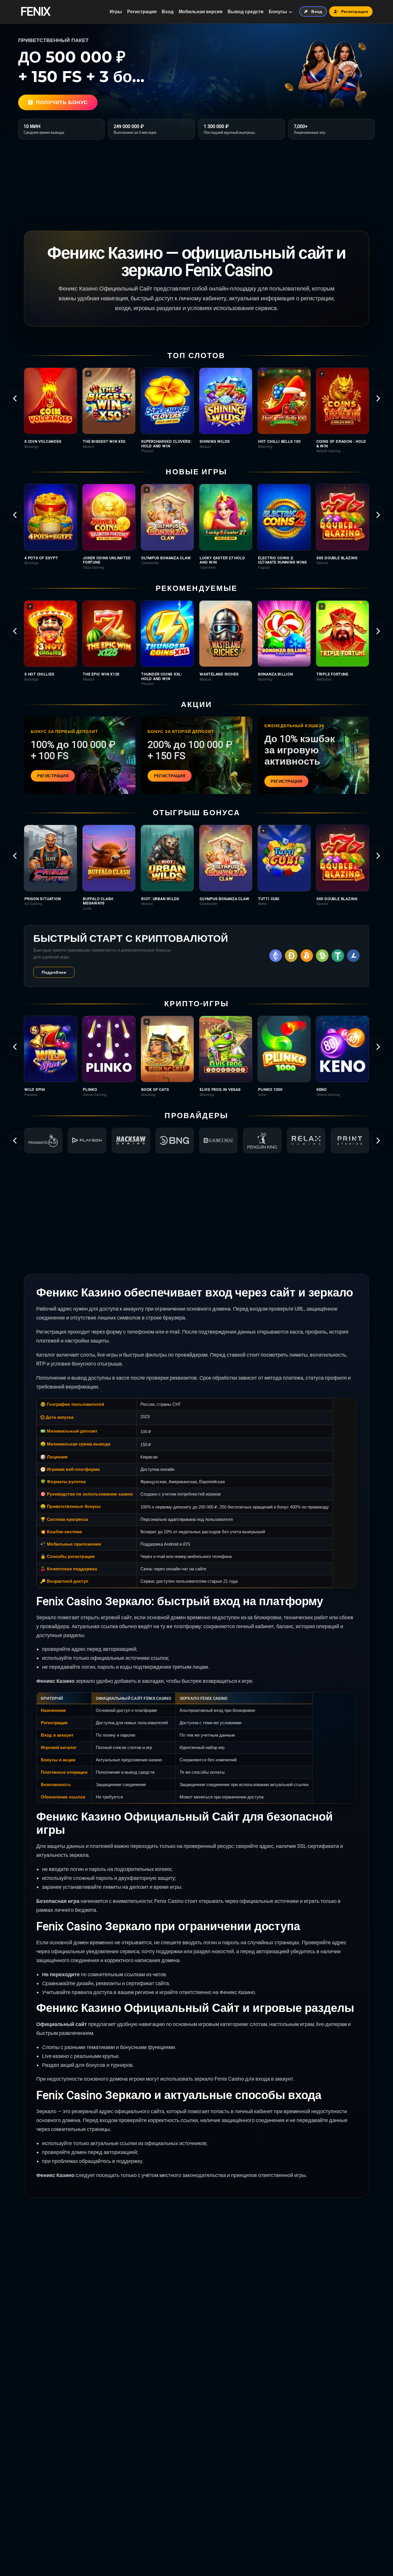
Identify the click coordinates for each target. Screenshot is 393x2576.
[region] (197, 410)
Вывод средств (246, 12)
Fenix (35, 12)
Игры (116, 12)
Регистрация (142, 12)
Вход (168, 12)
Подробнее (54, 972)
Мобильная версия (201, 12)
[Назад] (15, 398)
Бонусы (278, 12)
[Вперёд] (378, 398)
